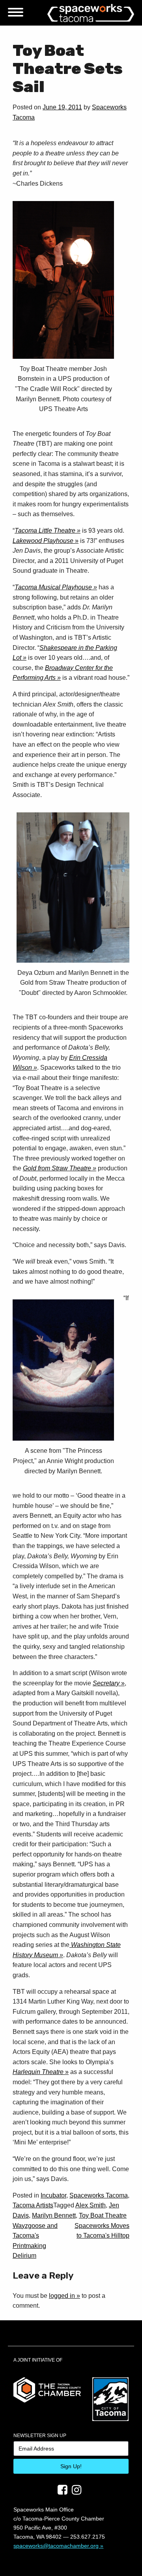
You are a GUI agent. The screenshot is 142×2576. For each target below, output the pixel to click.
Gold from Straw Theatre (57, 1168)
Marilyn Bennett (54, 2215)
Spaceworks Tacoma (99, 2195)
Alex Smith (91, 2205)
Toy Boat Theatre (103, 2215)
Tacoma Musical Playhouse (53, 587)
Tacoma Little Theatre (45, 531)
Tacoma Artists (33, 2205)
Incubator (53, 2195)
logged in (62, 2296)
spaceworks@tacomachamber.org (56, 2546)
